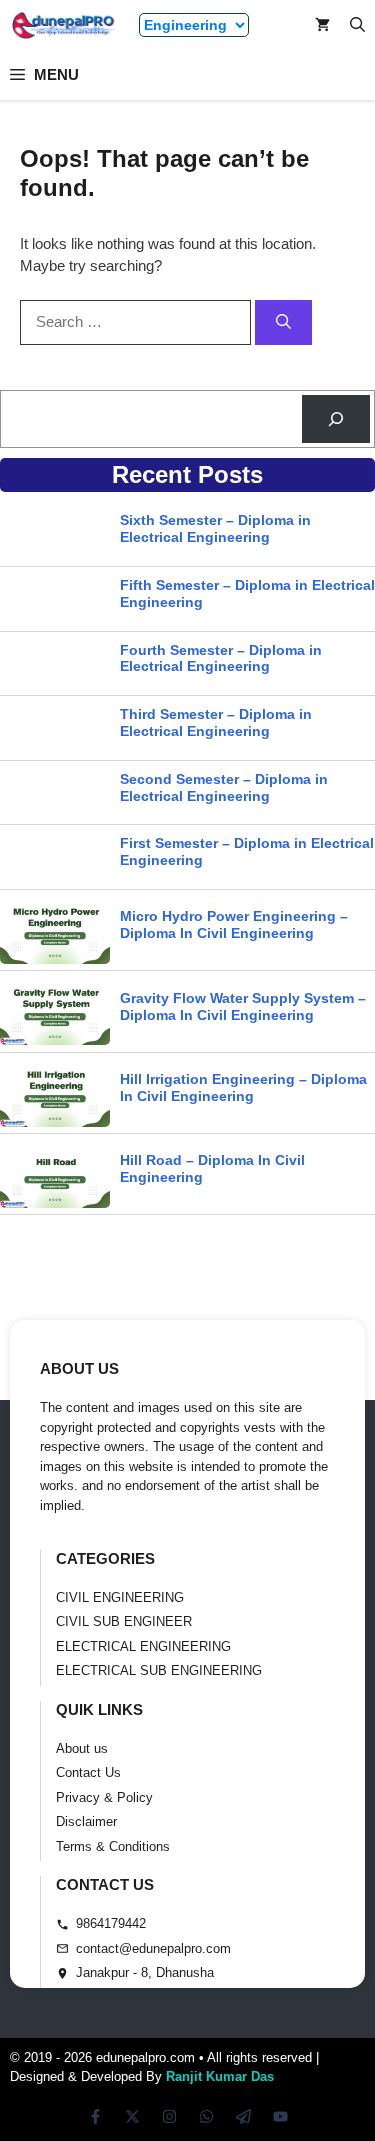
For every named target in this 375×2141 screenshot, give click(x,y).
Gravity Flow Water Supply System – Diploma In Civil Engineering (243, 1006)
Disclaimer (86, 1821)
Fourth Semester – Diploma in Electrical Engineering (221, 658)
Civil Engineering (120, 1597)
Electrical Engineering (143, 1646)
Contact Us (88, 1772)
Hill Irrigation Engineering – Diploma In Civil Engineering (243, 1087)
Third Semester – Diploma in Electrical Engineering (216, 722)
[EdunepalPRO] (64, 25)
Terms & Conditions (113, 1846)
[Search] (283, 322)
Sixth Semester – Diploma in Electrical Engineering (215, 528)
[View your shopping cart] (322, 25)
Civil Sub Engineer (124, 1621)
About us (82, 1748)
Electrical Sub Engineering (159, 1670)
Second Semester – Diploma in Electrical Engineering (224, 787)
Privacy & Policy (104, 1797)
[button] (357, 25)
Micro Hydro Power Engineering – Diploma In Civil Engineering (234, 924)
